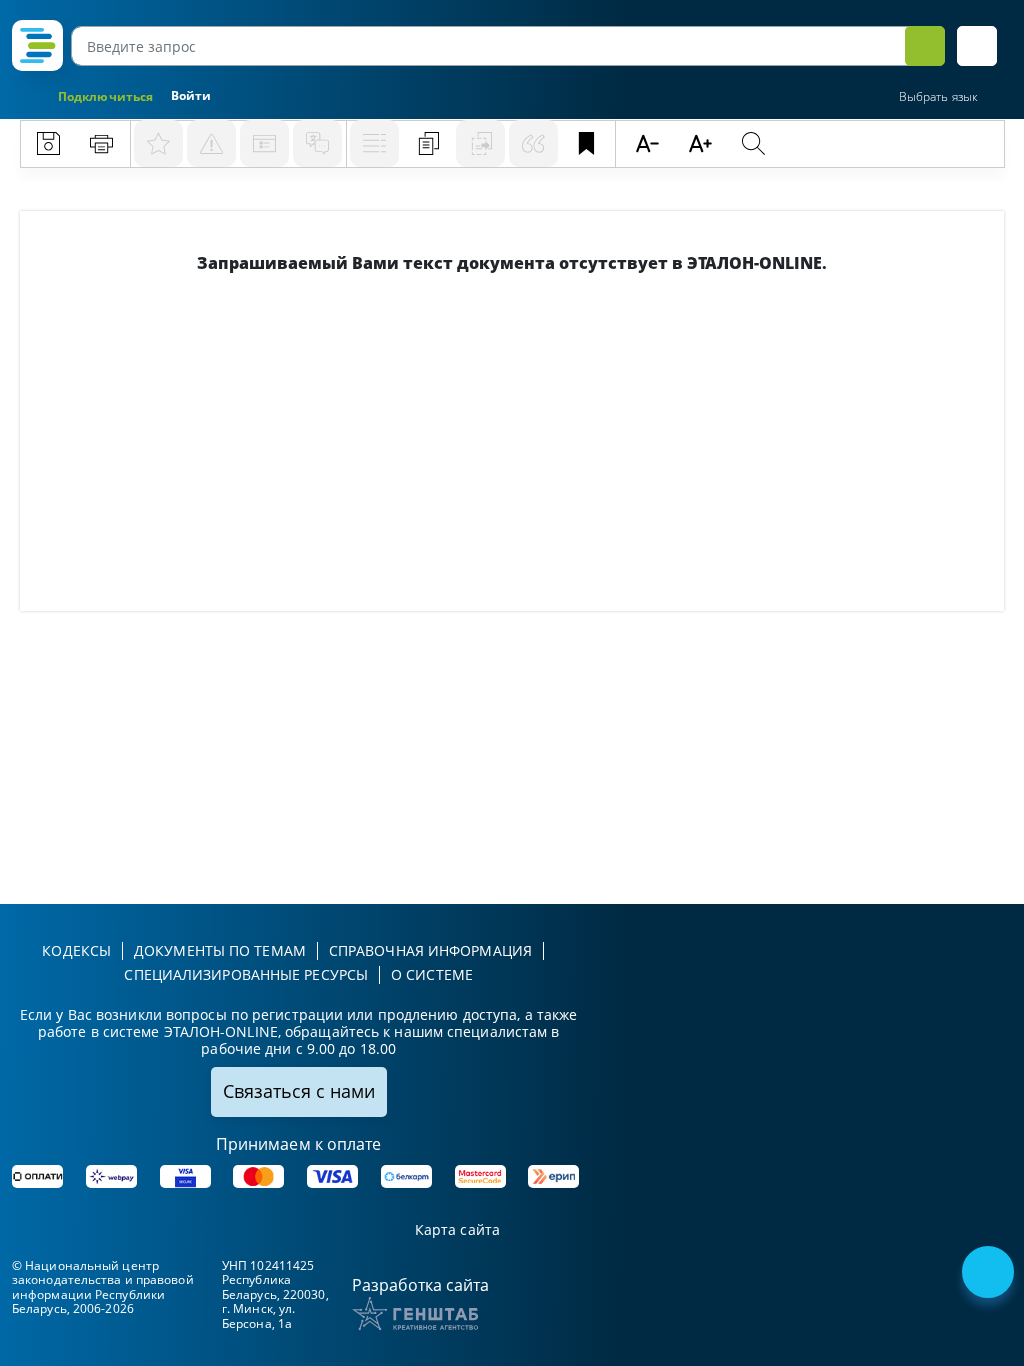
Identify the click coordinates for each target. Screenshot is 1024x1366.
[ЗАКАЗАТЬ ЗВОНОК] (990, 1274)
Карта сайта (457, 1230)
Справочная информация (430, 950)
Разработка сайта (420, 1285)
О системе (432, 974)
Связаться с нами (299, 1091)
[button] (977, 46)
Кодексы (76, 950)
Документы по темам (220, 950)
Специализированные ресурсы (246, 974)
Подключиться (105, 96)
